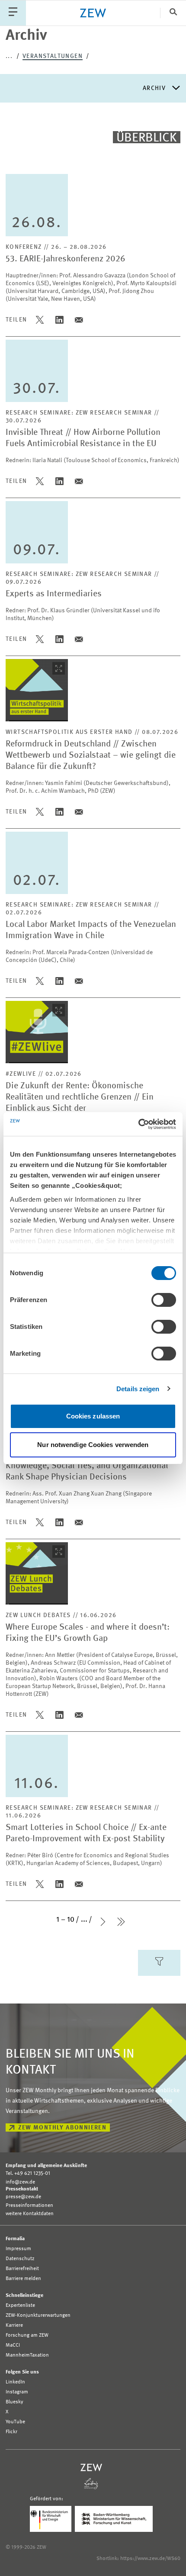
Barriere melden (23, 2279)
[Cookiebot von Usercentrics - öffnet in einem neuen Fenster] (138, 1124)
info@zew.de (20, 2182)
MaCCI (13, 2345)
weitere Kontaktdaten (30, 2214)
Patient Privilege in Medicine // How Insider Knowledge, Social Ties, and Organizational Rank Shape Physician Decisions (87, 1466)
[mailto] (79, 320)
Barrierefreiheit (22, 2269)
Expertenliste (20, 2306)
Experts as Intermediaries (54, 594)
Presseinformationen (29, 2206)
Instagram (17, 2392)
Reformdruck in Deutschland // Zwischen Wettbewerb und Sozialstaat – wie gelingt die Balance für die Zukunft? (91, 756)
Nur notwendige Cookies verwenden (93, 1445)
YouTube (15, 2422)
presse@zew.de (23, 2197)
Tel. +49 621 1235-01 (28, 2174)
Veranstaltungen (53, 56)
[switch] (164, 1300)
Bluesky (14, 2402)
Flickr (11, 2432)
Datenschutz (20, 2259)
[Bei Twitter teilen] (40, 320)
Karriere (14, 2325)
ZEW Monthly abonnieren (63, 2128)
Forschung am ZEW (27, 2335)
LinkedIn (15, 2382)
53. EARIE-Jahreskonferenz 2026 (66, 259)
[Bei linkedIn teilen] (59, 320)
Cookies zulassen (93, 1416)
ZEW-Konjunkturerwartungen (38, 2316)
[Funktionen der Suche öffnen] (173, 13)
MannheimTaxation (27, 2355)
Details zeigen (138, 1389)
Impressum (18, 2249)
